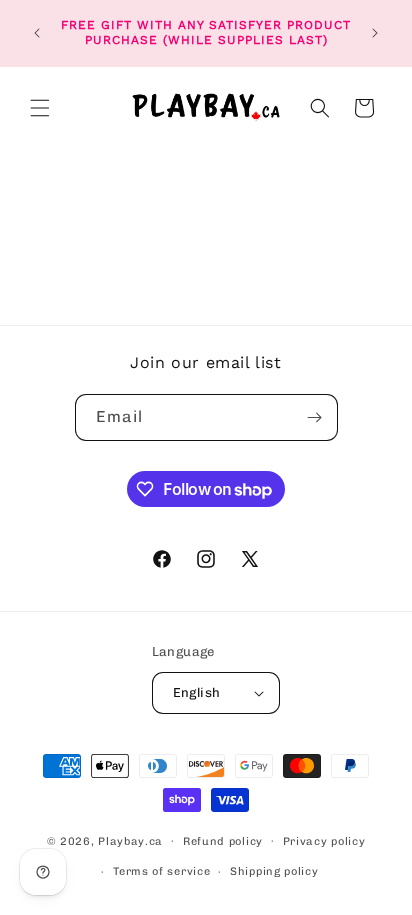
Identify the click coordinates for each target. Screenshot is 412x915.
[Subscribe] (315, 417)
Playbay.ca (130, 840)
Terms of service (161, 871)
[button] (40, 108)
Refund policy (223, 841)
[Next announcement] (375, 33)
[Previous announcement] (37, 33)
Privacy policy (324, 841)
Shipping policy (274, 871)
